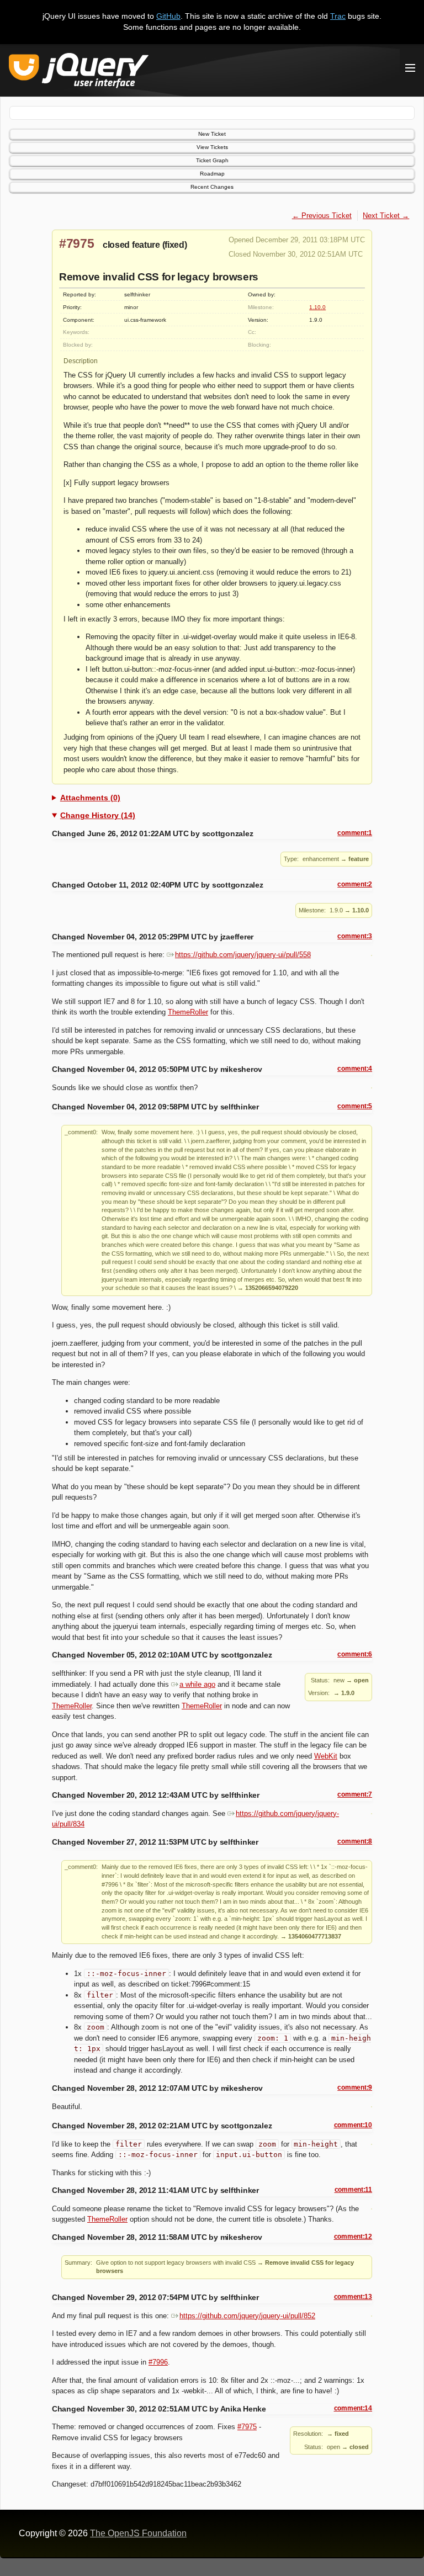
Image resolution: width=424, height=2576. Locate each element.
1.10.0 (317, 307)
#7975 (77, 243)
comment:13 (353, 2297)
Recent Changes (212, 187)
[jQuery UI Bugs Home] (79, 73)
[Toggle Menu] (410, 68)
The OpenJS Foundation (138, 2533)
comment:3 (355, 936)
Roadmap (212, 174)
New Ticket (212, 134)
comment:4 (355, 1069)
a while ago (197, 1684)
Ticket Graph (212, 160)
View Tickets (212, 147)
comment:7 (355, 1794)
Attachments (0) (90, 798)
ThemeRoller (188, 1012)
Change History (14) (98, 815)
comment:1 (355, 833)
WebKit (326, 1756)
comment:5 (355, 1106)
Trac (338, 16)
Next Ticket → (386, 216)
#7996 (158, 2362)
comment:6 (355, 1654)
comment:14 (353, 2408)
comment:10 (353, 2125)
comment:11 (353, 2190)
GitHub (168, 16)
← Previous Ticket (322, 216)
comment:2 (355, 884)
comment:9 (355, 2088)
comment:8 (355, 1841)
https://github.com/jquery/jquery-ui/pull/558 (243, 955)
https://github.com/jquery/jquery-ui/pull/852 (247, 2316)
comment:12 (353, 2237)
